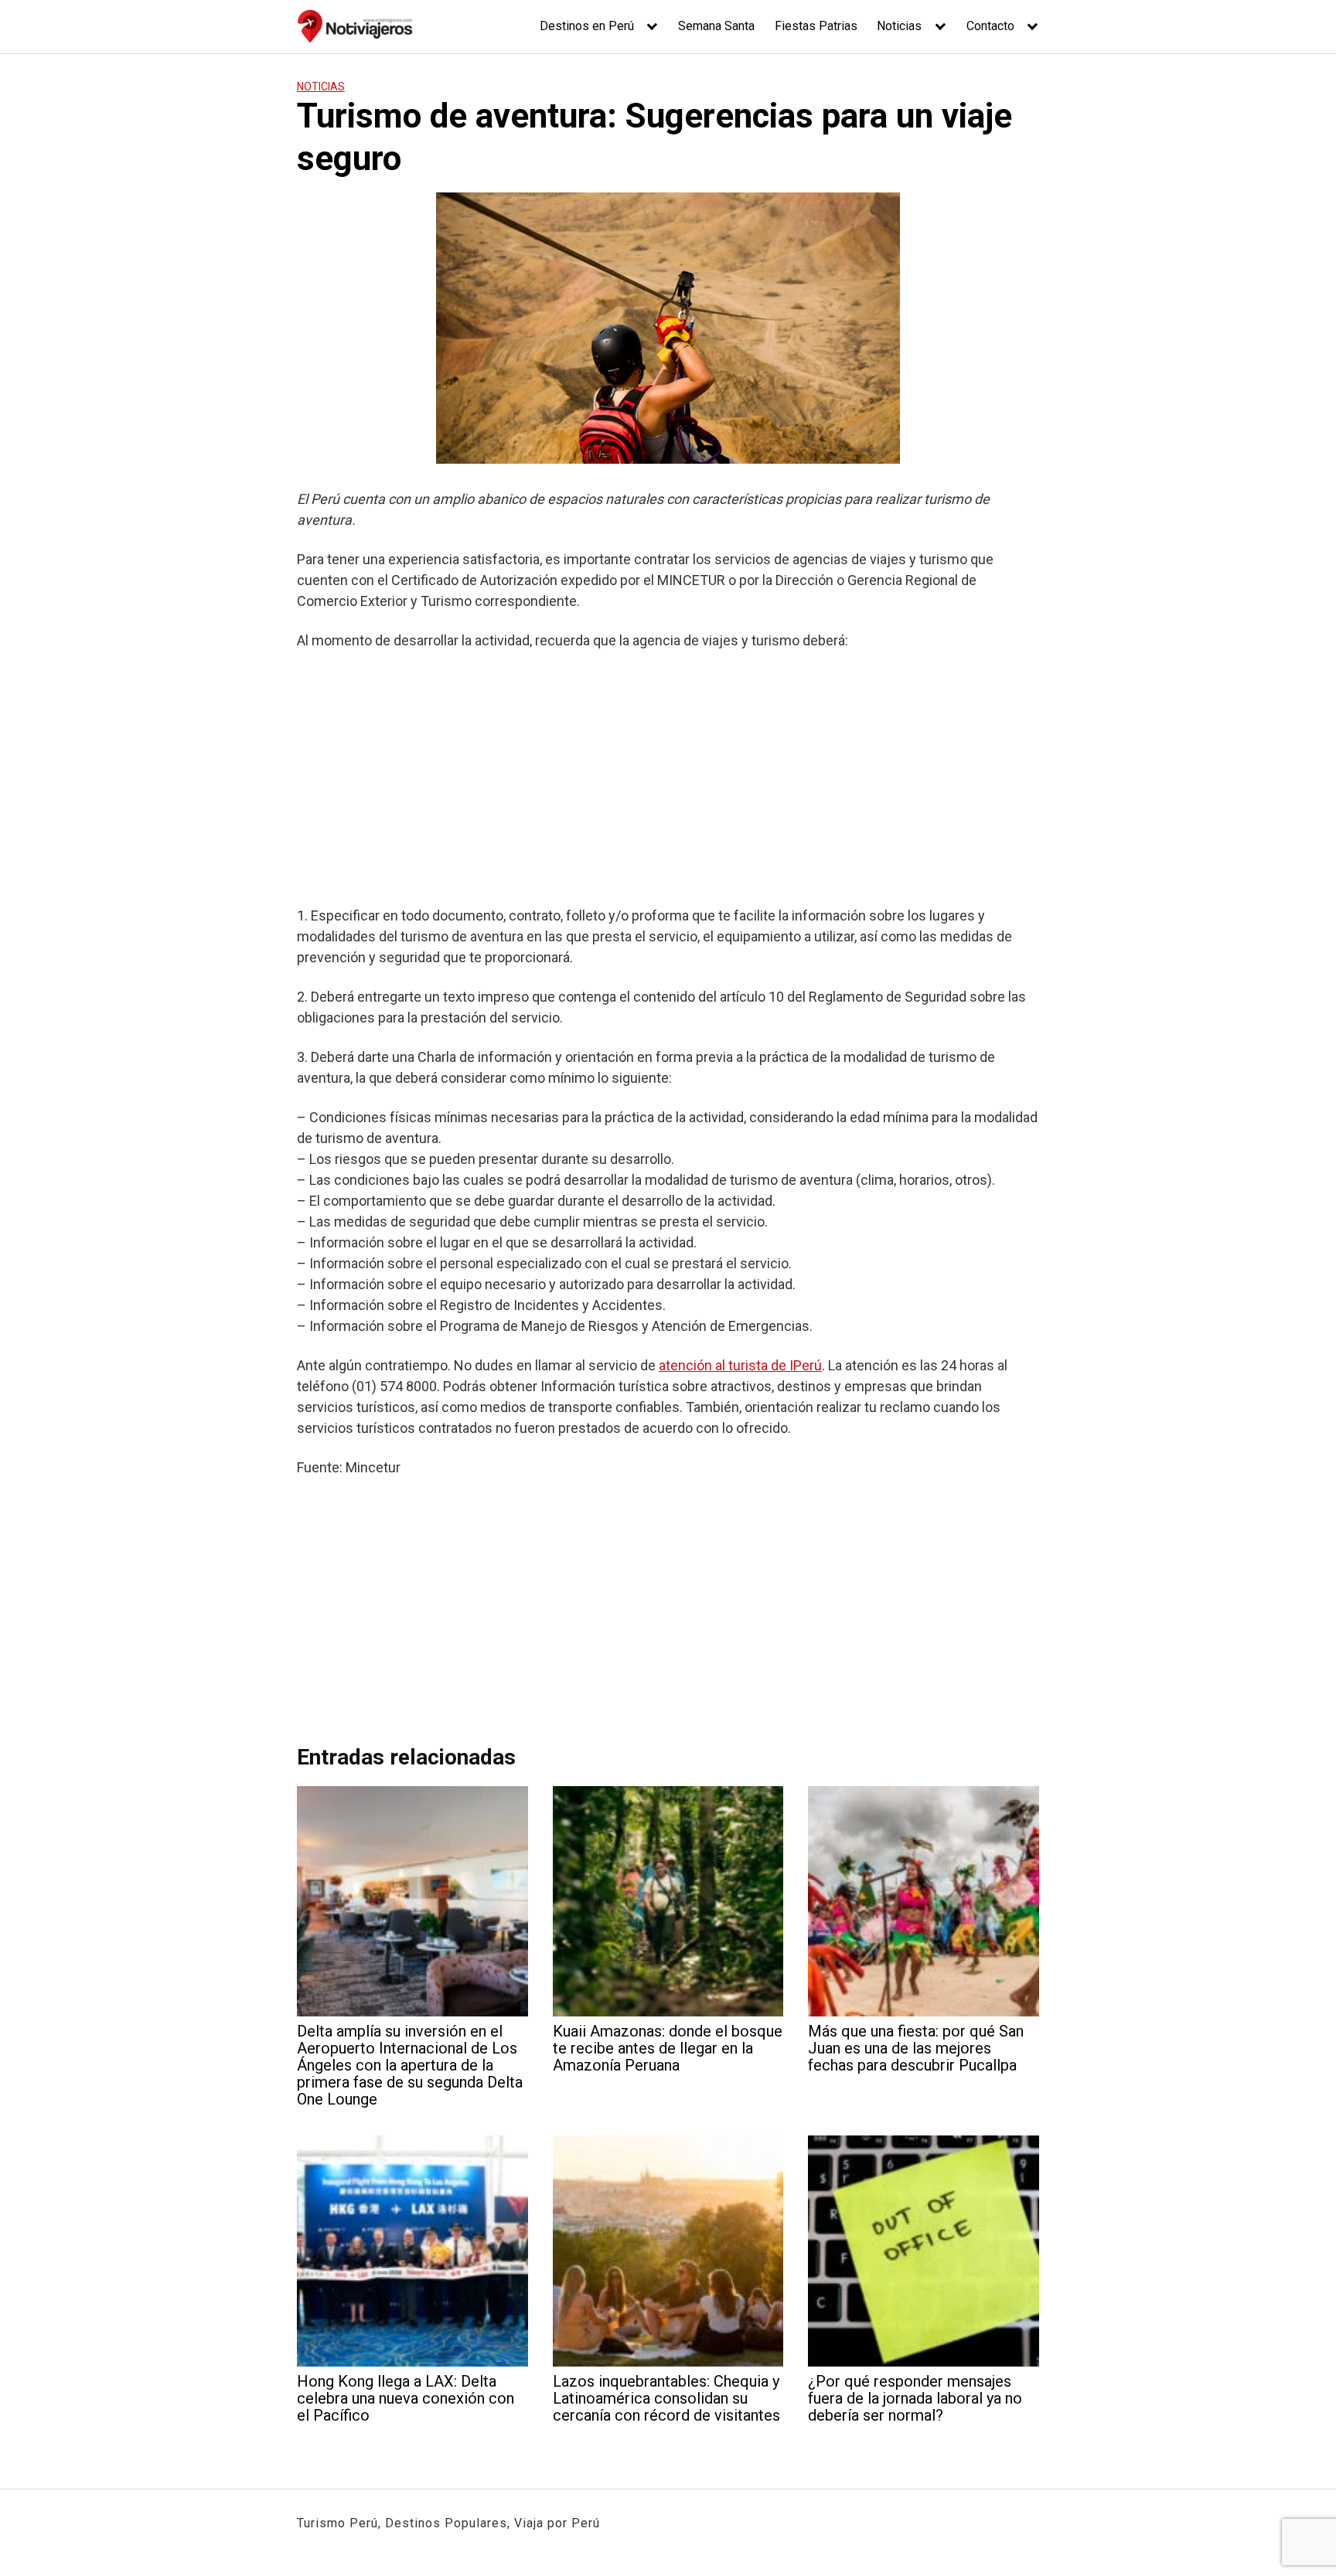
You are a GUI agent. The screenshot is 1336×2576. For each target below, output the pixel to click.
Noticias (899, 26)
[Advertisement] (668, 778)
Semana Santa (716, 26)
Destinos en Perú (587, 26)
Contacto (990, 26)
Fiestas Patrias (816, 26)
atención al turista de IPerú (740, 1365)
